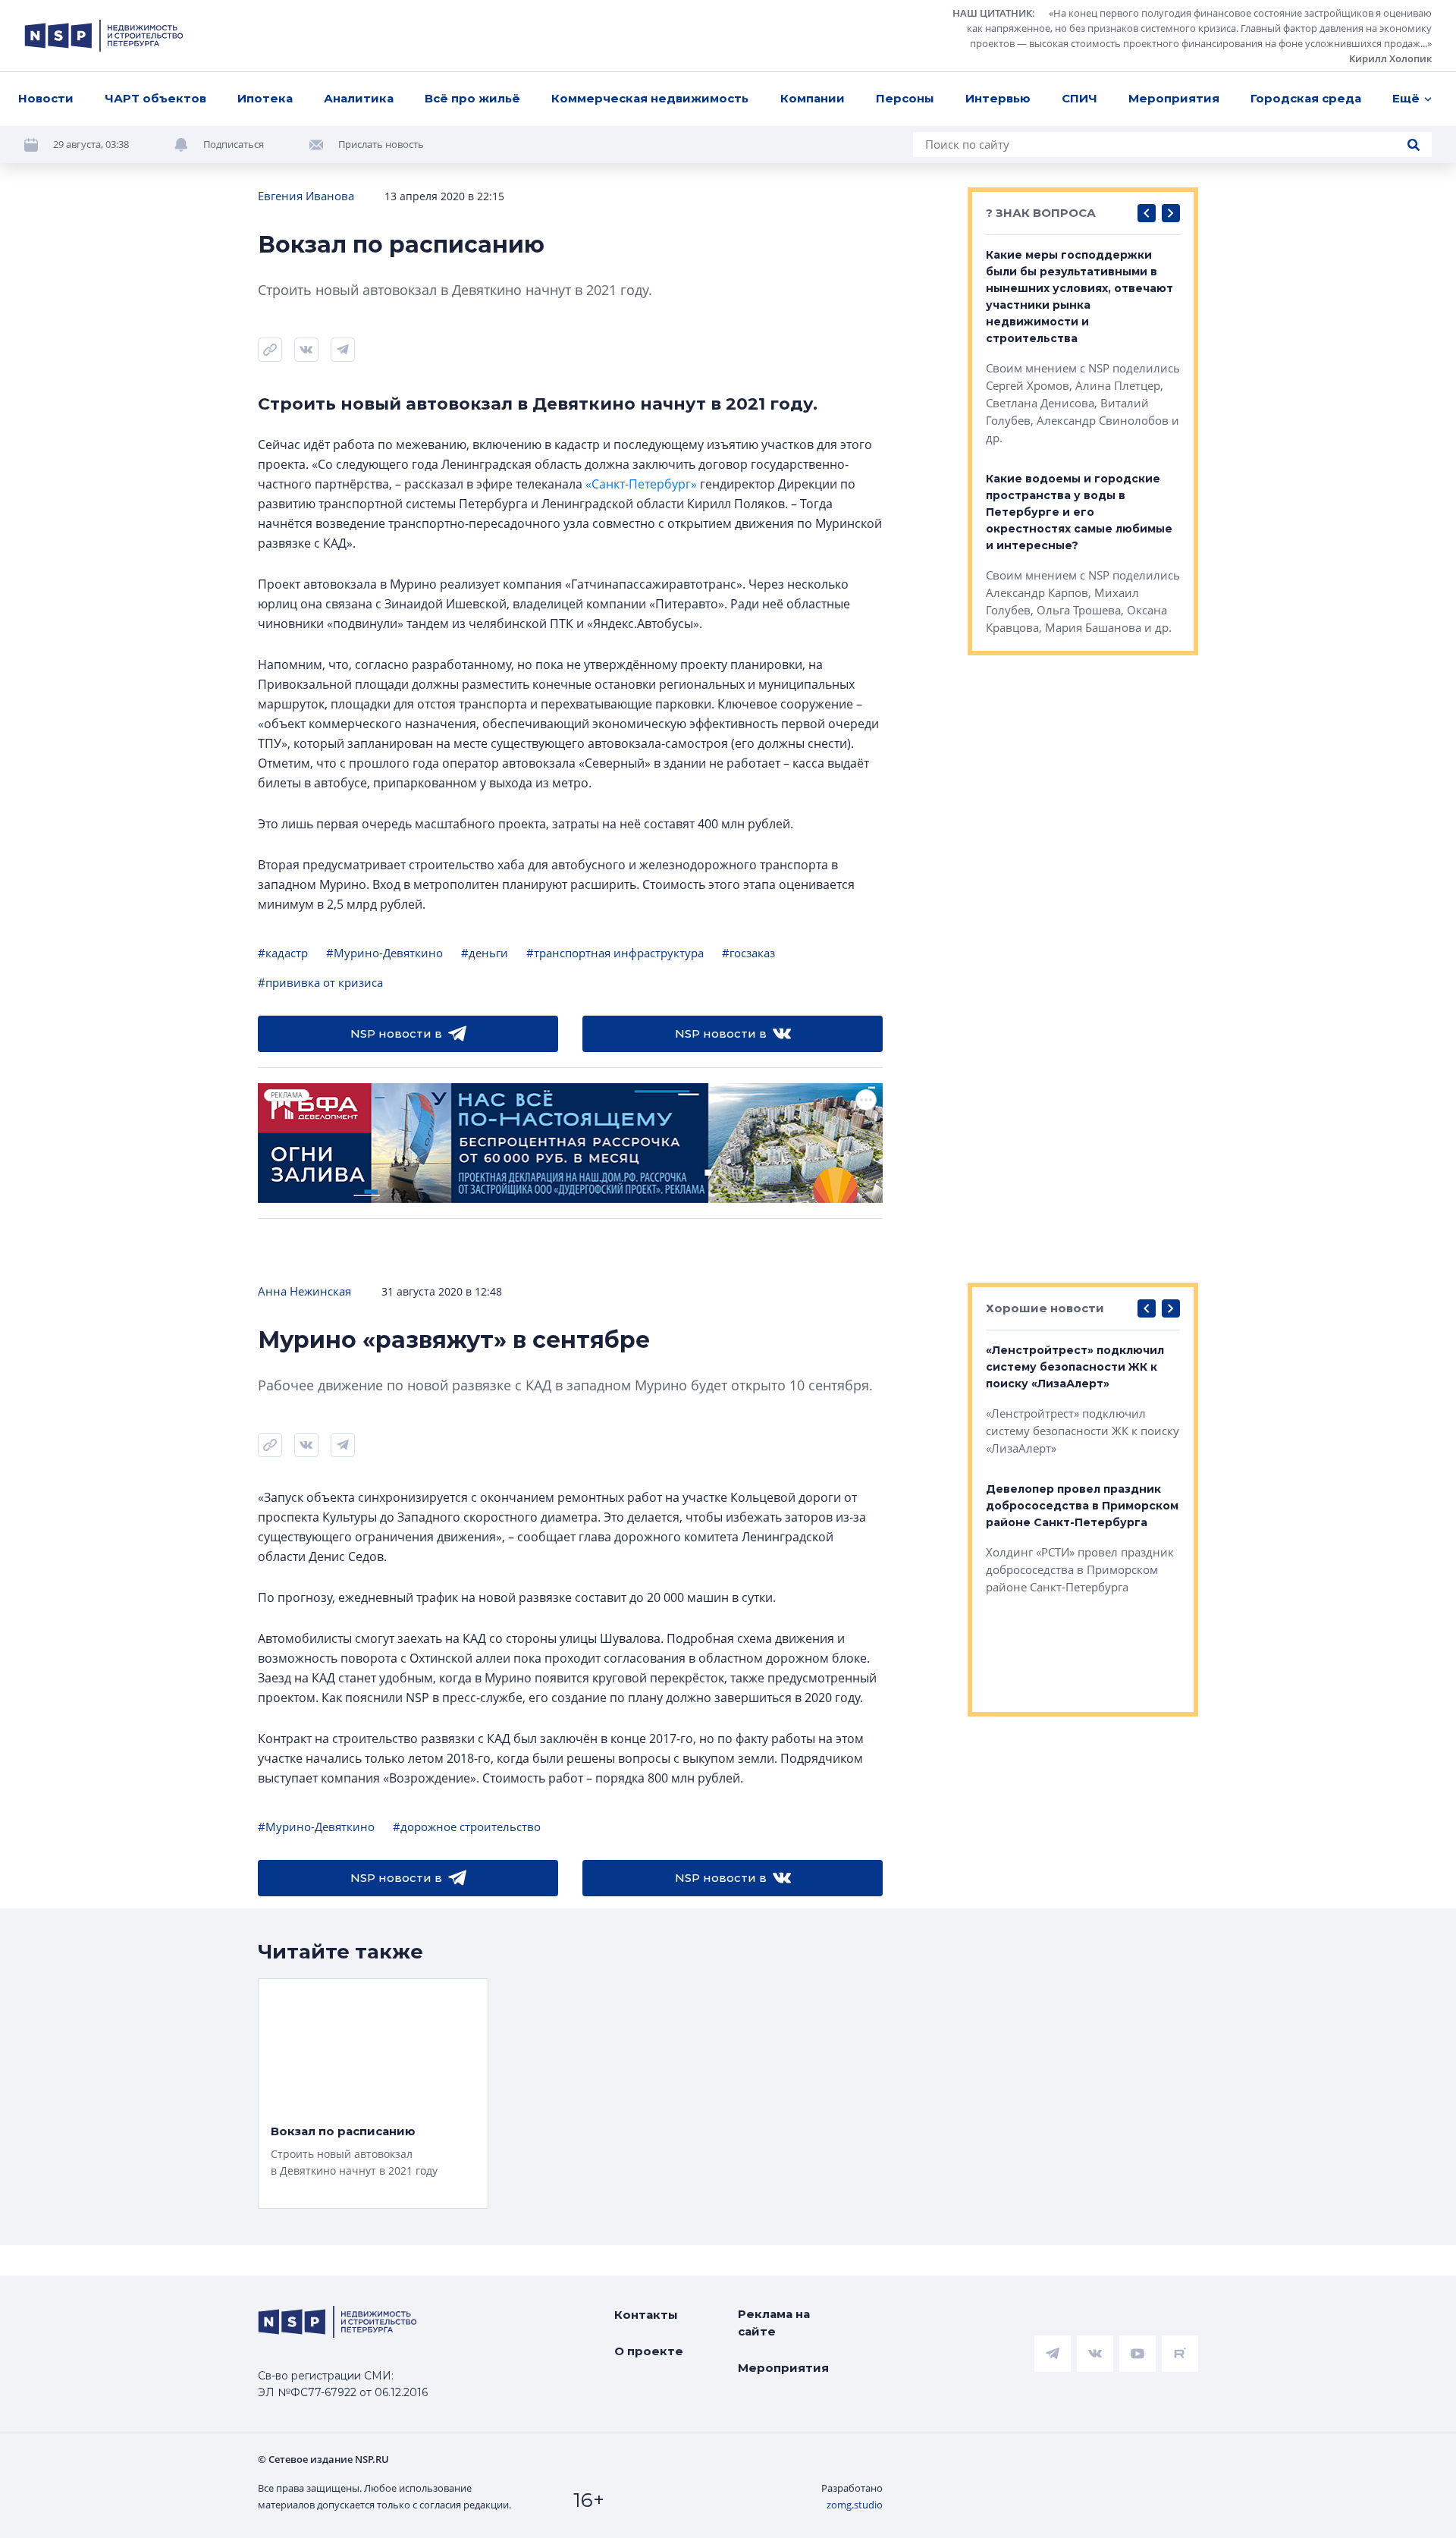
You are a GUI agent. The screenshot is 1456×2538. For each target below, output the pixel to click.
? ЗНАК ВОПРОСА (1041, 213)
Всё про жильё (472, 98)
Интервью (998, 98)
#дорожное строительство (467, 1827)
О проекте (649, 2351)
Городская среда (1306, 98)
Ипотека (265, 98)
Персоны (905, 98)
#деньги (485, 953)
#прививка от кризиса (320, 982)
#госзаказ (748, 953)
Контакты (646, 2315)
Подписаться (234, 144)
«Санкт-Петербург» (641, 484)
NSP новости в (396, 1033)
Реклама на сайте (774, 2323)
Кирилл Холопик (1390, 58)
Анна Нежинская (304, 1291)
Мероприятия (1174, 98)
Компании (813, 98)
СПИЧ (1079, 98)
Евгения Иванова (306, 196)
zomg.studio (855, 2505)
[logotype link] (104, 36)
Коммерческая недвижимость (650, 98)
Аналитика (359, 98)
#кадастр (283, 953)
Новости (46, 98)
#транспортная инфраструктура (615, 953)
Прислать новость (381, 144)
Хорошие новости (1045, 1308)
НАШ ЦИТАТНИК (992, 13)
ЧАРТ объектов (155, 98)
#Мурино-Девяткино (384, 953)
